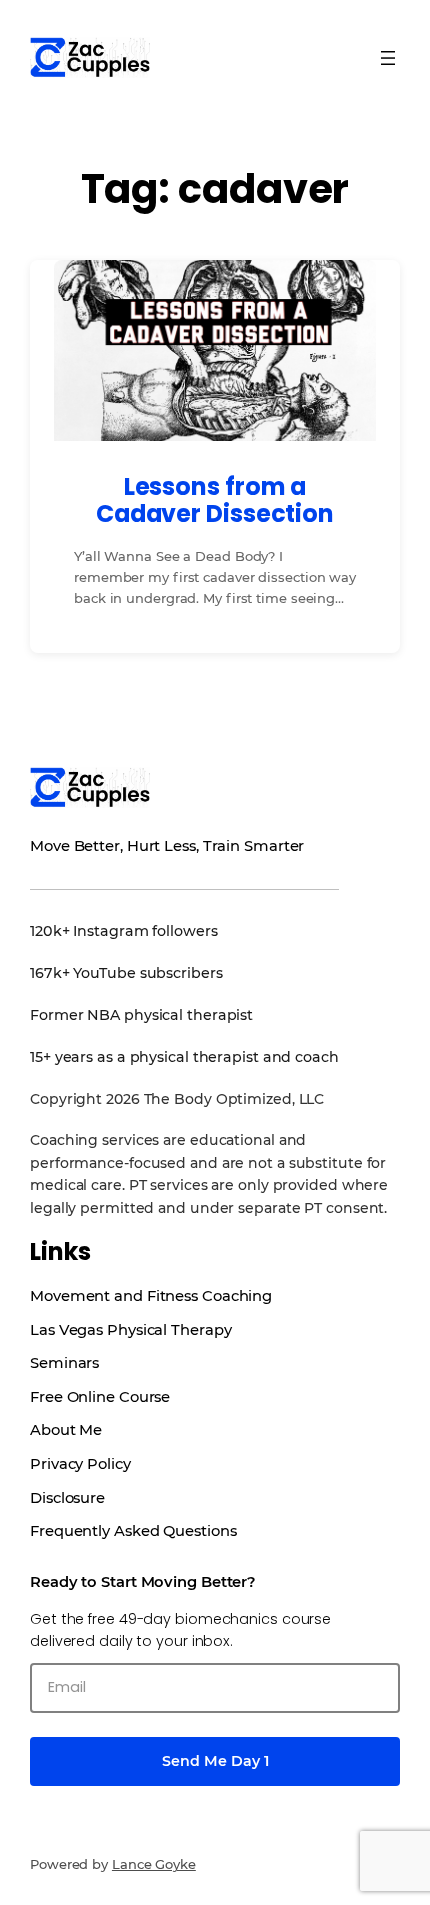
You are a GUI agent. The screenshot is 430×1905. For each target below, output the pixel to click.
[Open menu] (388, 58)
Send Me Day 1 (215, 1761)
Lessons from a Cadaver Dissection (215, 500)
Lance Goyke (154, 1864)
